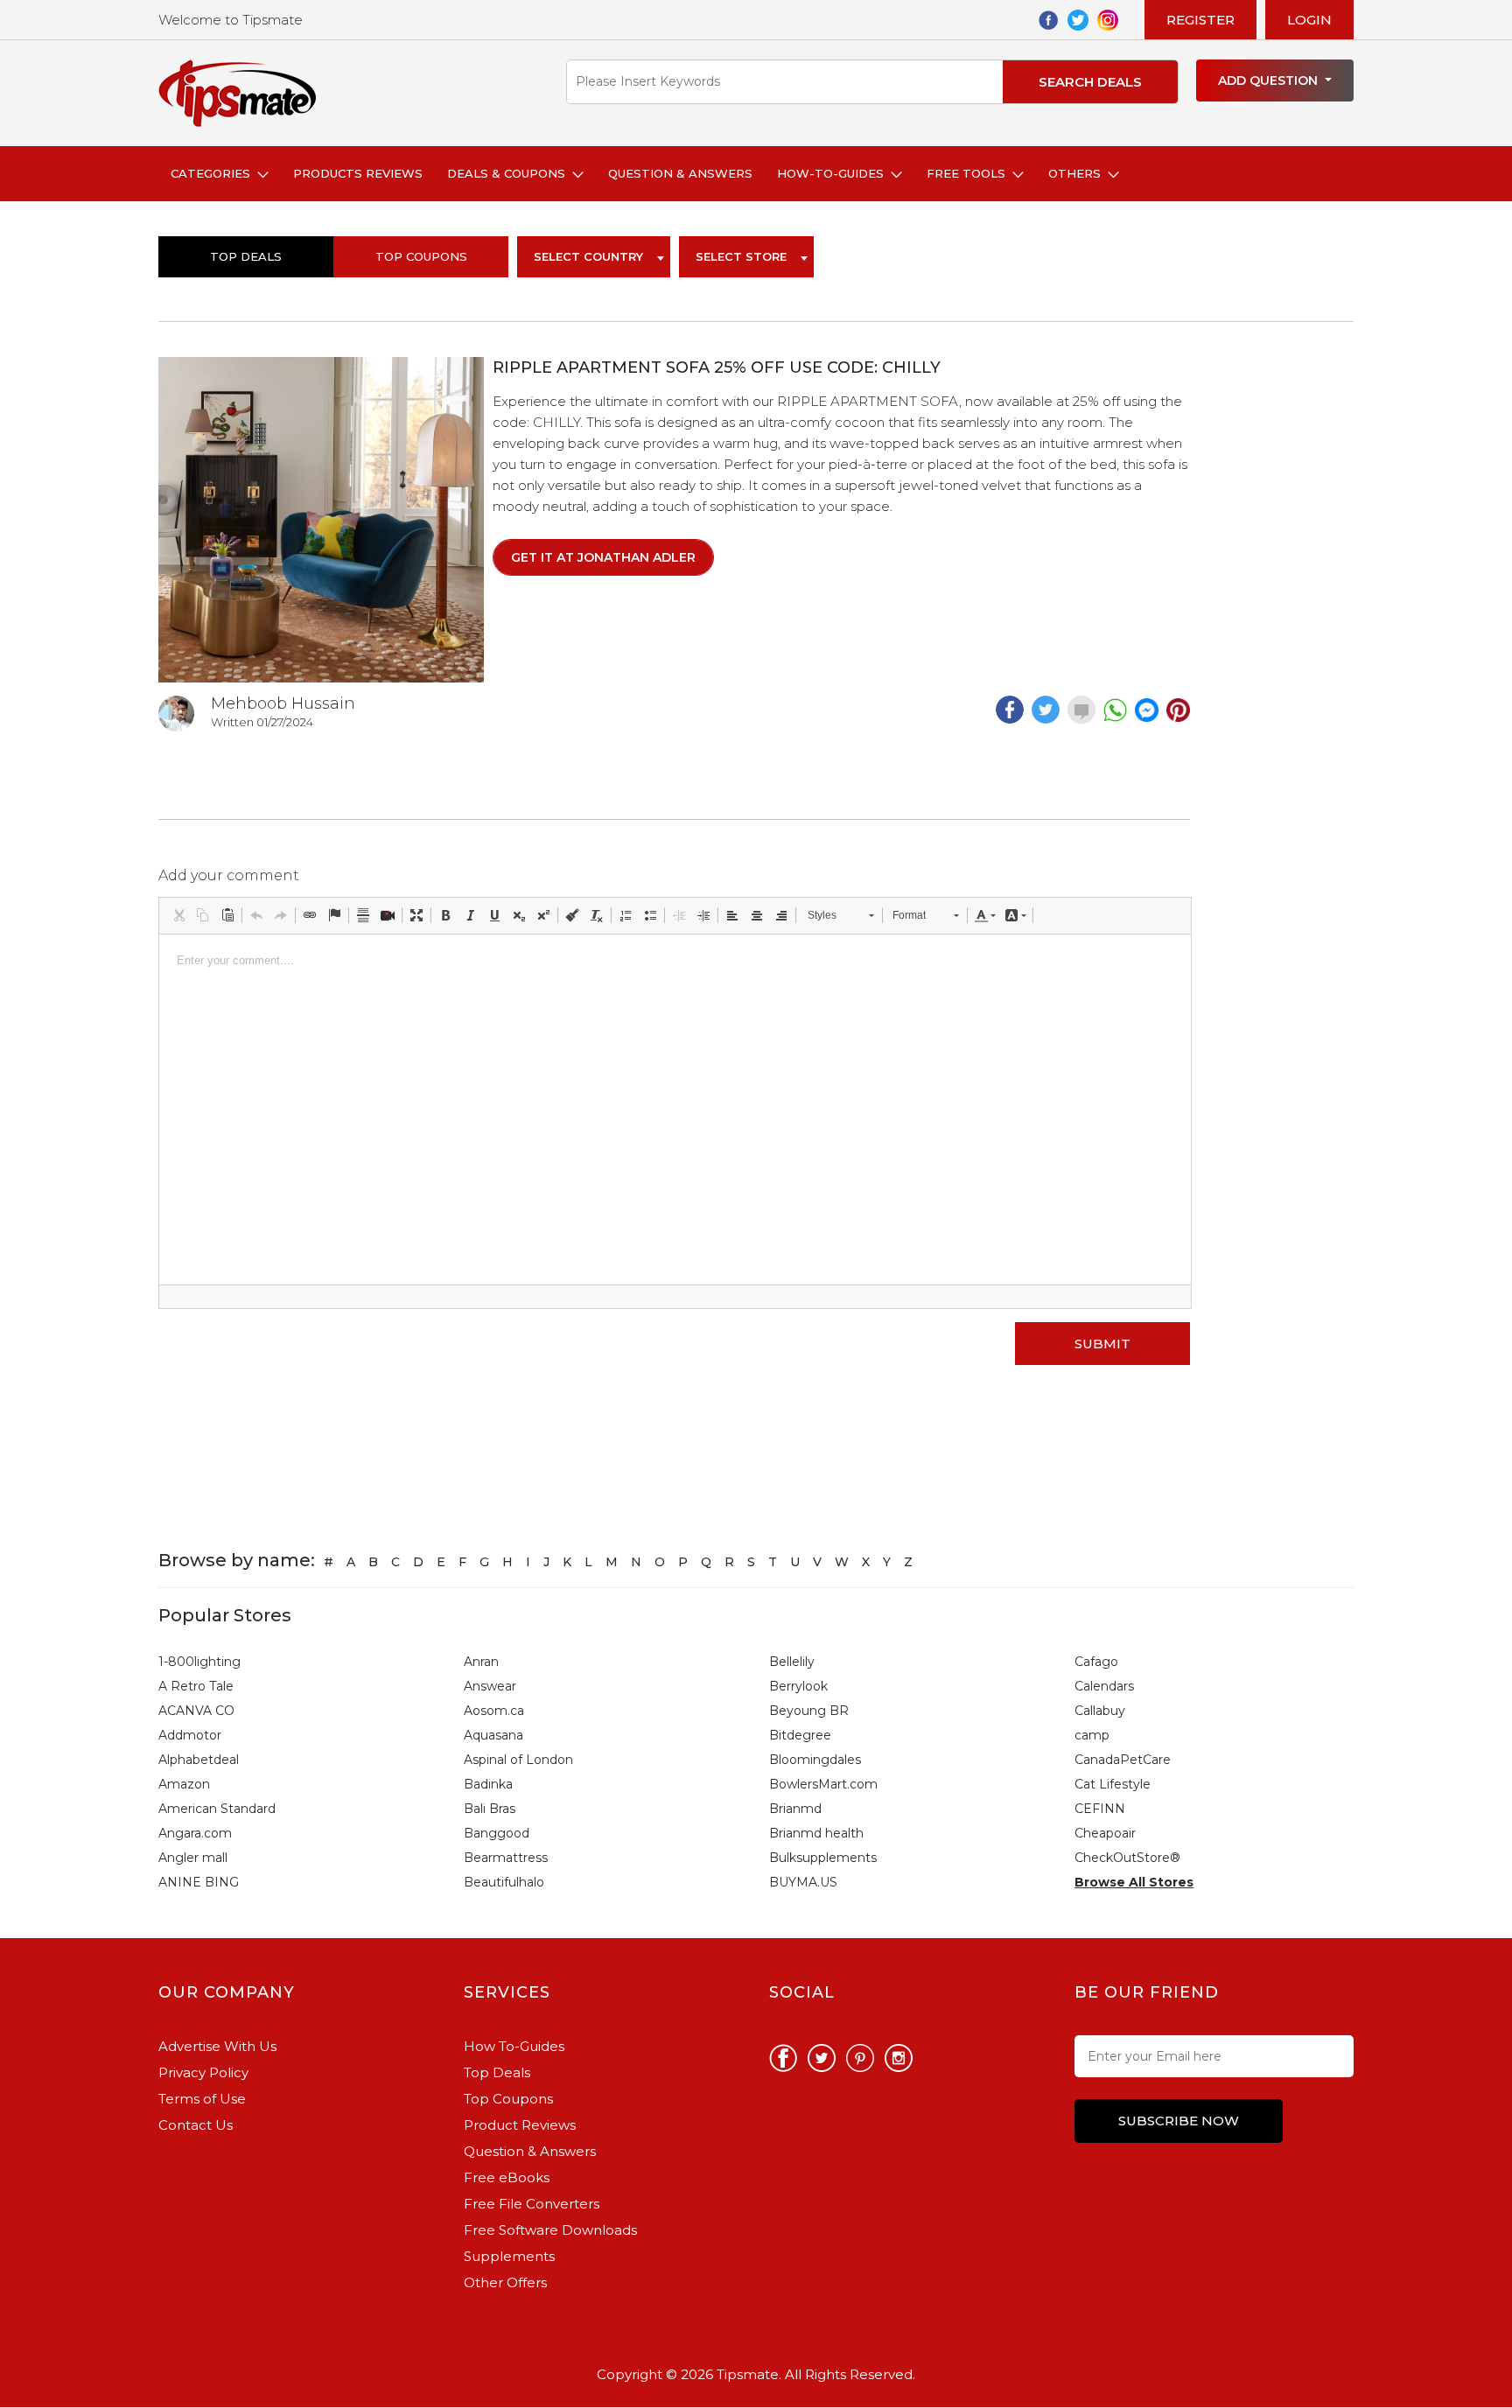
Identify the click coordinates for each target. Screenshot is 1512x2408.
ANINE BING (199, 1882)
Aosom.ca (494, 1711)
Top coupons (421, 256)
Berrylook (798, 1686)
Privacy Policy (203, 2072)
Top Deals (246, 256)
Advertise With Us (217, 2046)
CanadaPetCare (1123, 1760)
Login (1309, 20)
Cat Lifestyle (1113, 1784)
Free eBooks (507, 2177)
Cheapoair (1105, 1833)
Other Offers (505, 2282)
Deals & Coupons (510, 173)
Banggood (497, 1833)
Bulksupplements (823, 1858)
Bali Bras (490, 1809)
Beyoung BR (809, 1711)
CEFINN (1100, 1809)
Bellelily (792, 1662)
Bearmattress (506, 1858)
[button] (178, 915)
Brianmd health (816, 1833)
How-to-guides (834, 173)
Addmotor (190, 1735)
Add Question (1270, 80)
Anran (481, 1662)
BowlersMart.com (823, 1784)
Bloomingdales (815, 1760)
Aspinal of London (518, 1760)
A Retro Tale (196, 1686)
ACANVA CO (196, 1711)
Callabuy (1100, 1711)
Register (1200, 20)
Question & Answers (680, 173)
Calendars (1104, 1686)
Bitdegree (800, 1735)
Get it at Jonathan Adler (603, 557)
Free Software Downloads (550, 2230)
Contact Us (196, 2125)
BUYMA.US (803, 1882)
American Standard (217, 1809)
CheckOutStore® (1127, 1858)
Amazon (184, 1784)
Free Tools (969, 173)
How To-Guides (514, 2046)
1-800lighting (199, 1662)
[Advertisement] (1282, 619)
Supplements (509, 2256)
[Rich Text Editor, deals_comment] (675, 1109)
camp (1092, 1735)
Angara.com (195, 1833)
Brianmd (795, 1809)
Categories (214, 173)
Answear (490, 1686)
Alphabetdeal (199, 1760)
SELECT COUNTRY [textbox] (588, 256)
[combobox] (594, 257)
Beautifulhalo (504, 1882)
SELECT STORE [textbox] (741, 256)
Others (1078, 173)
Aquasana (493, 1735)
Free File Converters (532, 2204)
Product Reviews (520, 2125)
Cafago (1096, 1662)
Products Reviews (358, 173)
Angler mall (193, 1858)
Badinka (488, 1784)
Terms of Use (202, 2099)
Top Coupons (508, 2099)
